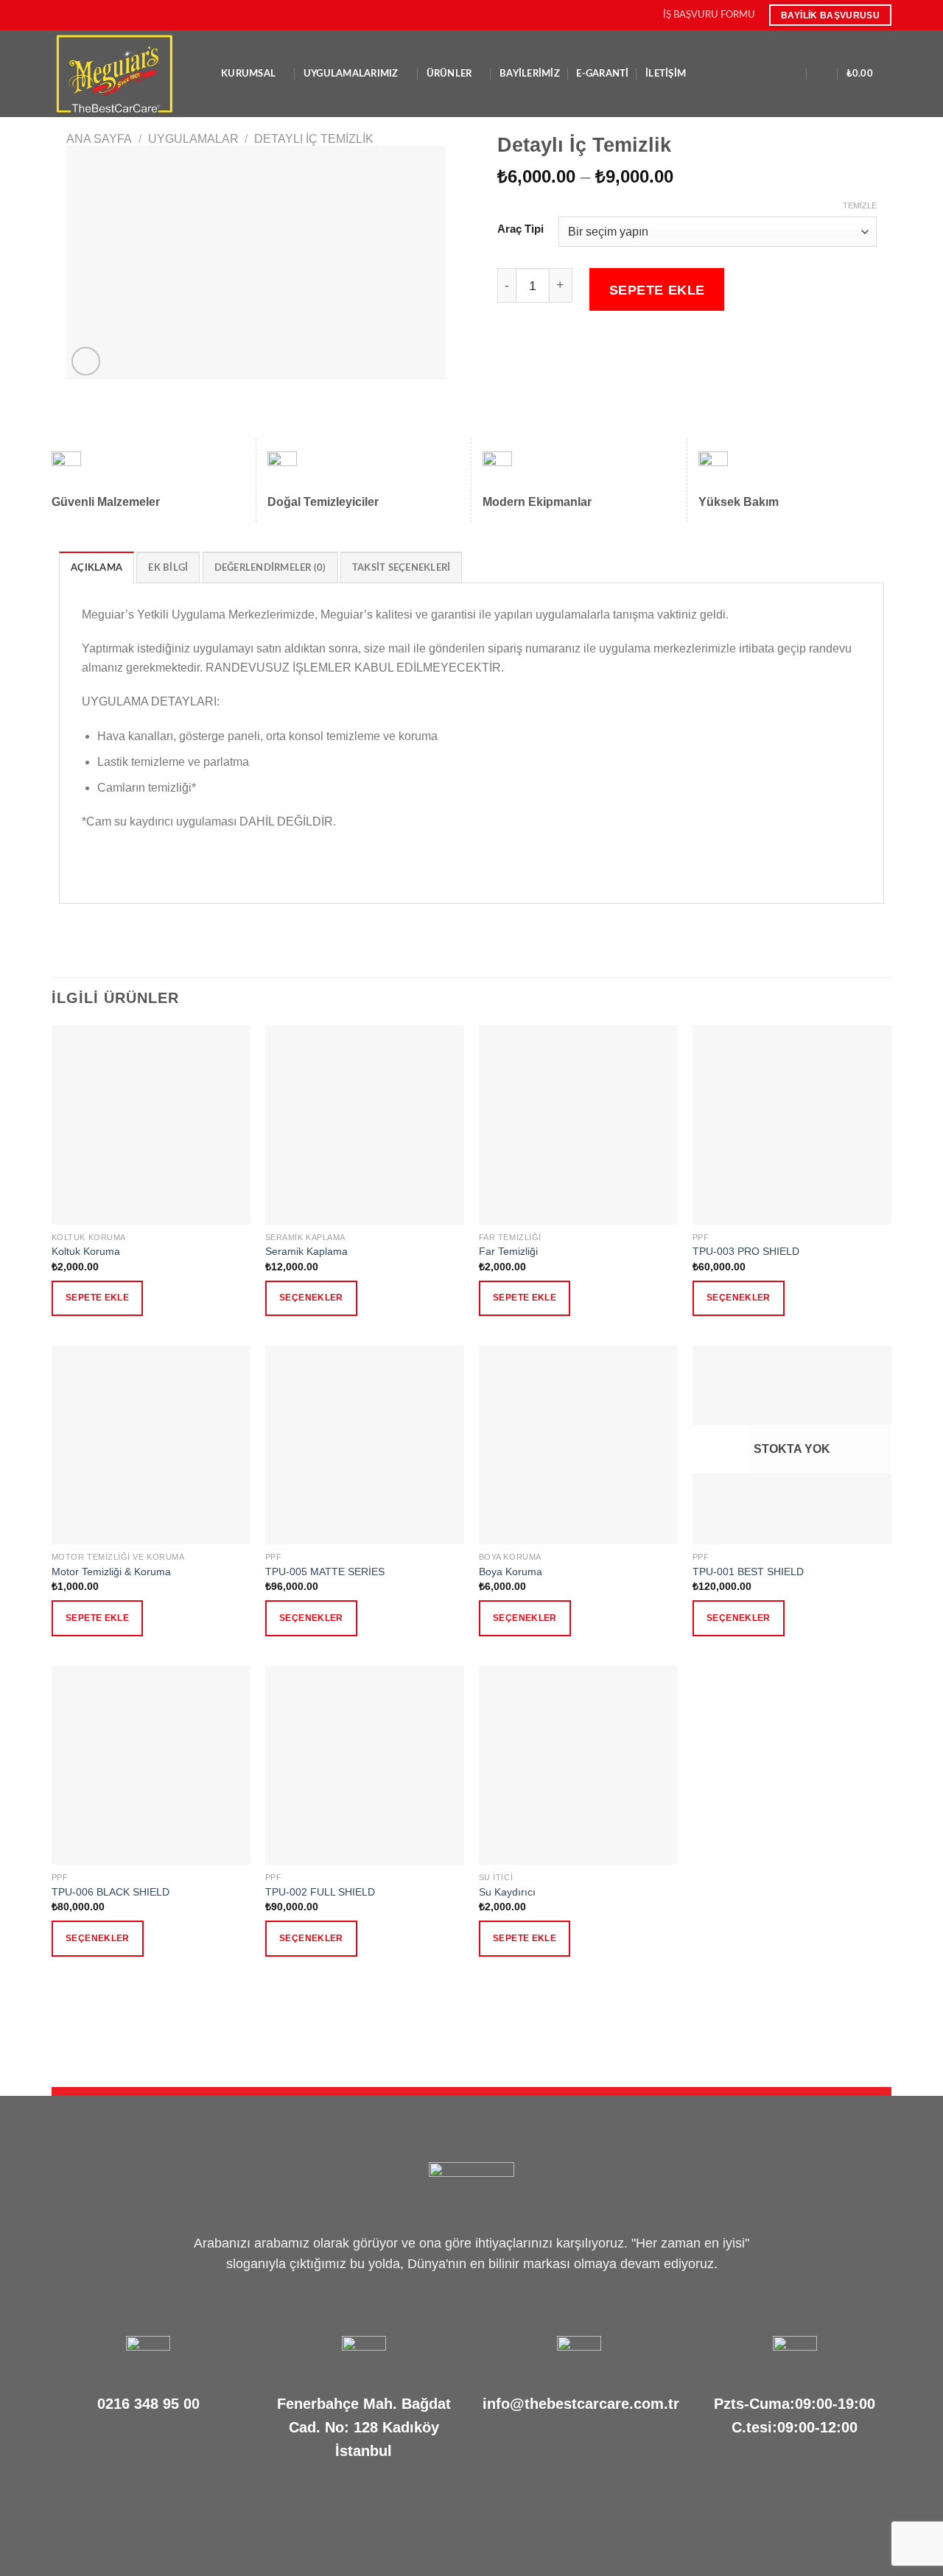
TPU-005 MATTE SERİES (325, 1572)
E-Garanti (602, 74)
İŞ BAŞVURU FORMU (709, 15)
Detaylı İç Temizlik (314, 139)
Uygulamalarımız (351, 74)
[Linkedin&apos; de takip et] (130, 15)
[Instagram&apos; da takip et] (73, 15)
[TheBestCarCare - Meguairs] (125, 74)
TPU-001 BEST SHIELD (748, 1572)
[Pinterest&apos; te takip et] (115, 15)
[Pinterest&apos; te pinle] (560, 352)
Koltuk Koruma (86, 1251)
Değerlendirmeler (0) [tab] (270, 568)
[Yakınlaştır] (86, 361)
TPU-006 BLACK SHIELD (111, 1892)
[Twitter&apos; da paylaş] (525, 352)
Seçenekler (311, 1298)
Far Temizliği (508, 1251)
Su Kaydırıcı (507, 1892)
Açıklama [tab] (97, 568)
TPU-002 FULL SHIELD (320, 1892)
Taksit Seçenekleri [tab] (402, 568)
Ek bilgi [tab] (168, 568)
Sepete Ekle (657, 290)
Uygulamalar (193, 139)
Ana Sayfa (99, 139)
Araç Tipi (520, 229)
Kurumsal (248, 74)
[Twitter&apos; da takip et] (87, 15)
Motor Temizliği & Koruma (111, 1572)
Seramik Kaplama (306, 1251)
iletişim (666, 74)
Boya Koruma (511, 1572)
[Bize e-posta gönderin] (101, 15)
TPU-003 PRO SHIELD (746, 1251)
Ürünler (449, 74)
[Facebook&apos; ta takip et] (59, 15)
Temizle (860, 205)
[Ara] (793, 74)
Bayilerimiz (530, 74)
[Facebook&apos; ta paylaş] (506, 352)
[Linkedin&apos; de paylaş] (578, 352)
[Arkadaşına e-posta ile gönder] (542, 352)
